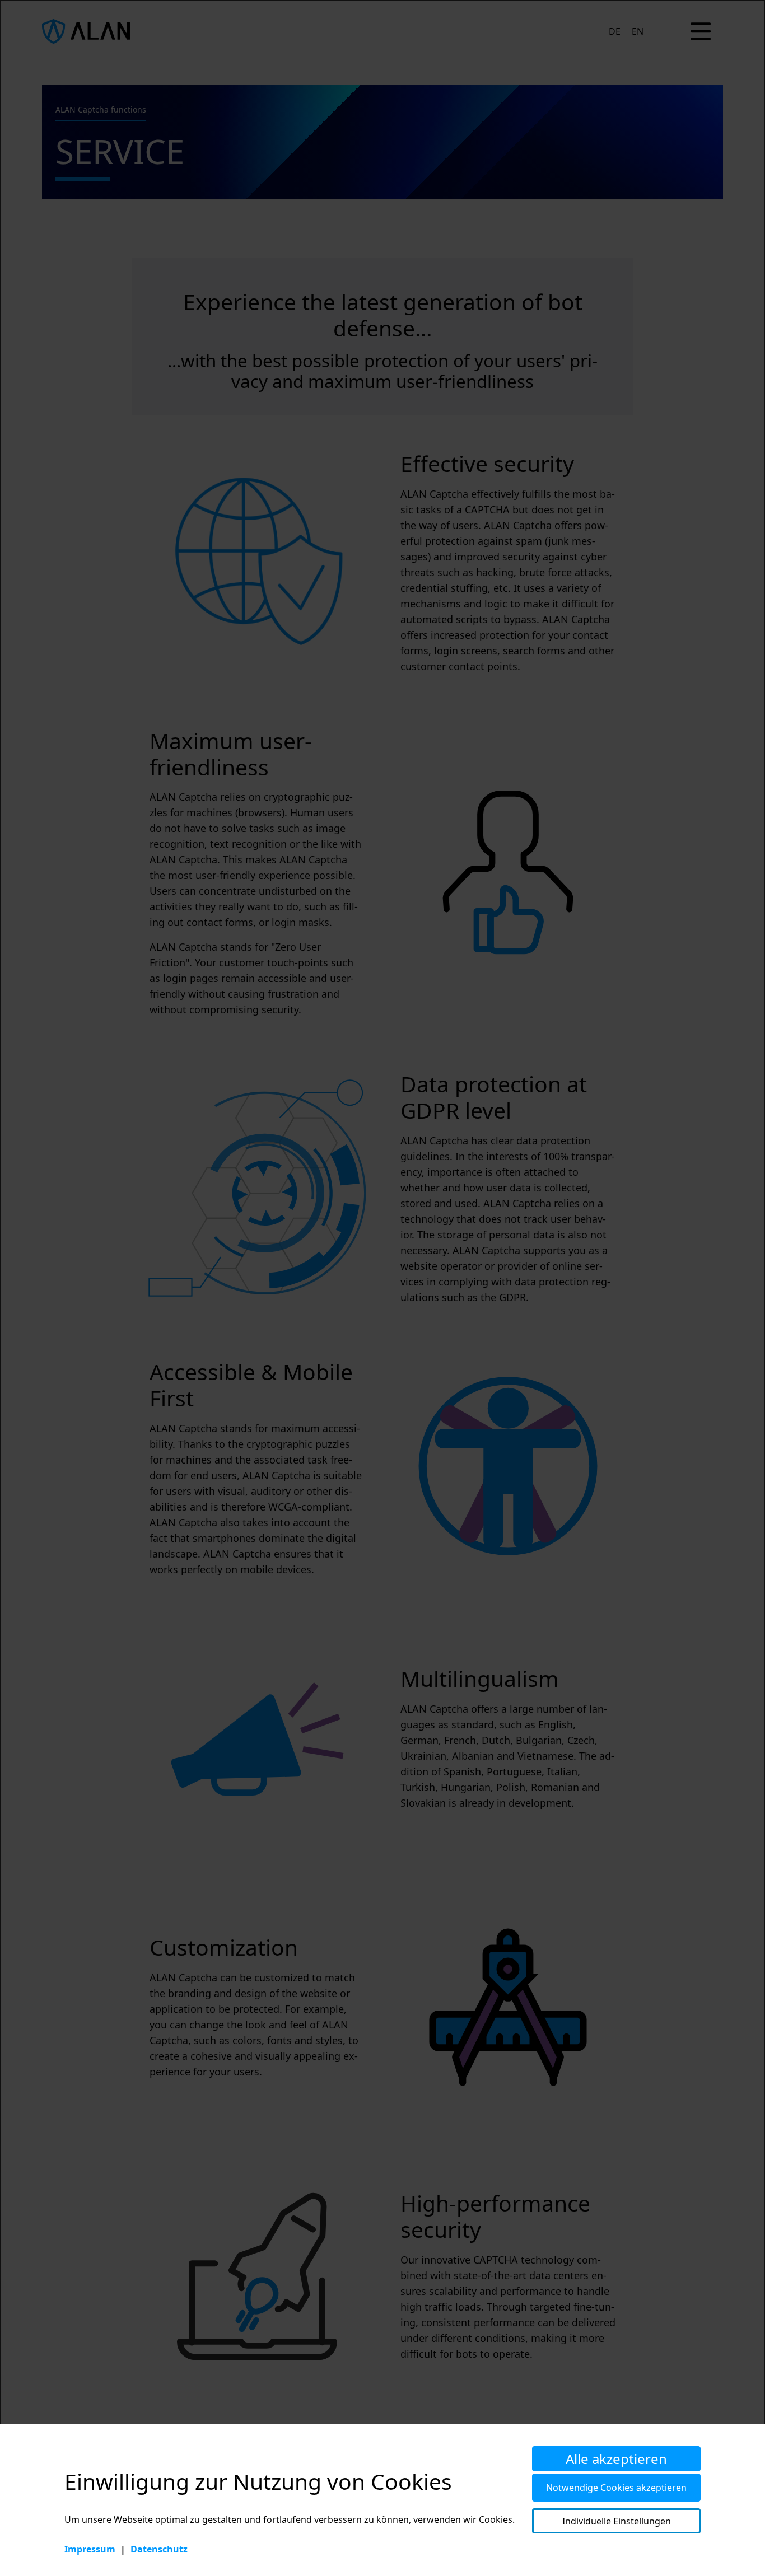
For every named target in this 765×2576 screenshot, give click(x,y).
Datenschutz (159, 2549)
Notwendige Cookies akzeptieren (616, 2488)
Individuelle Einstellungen (617, 2521)
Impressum (90, 2549)
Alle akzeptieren (616, 2459)
